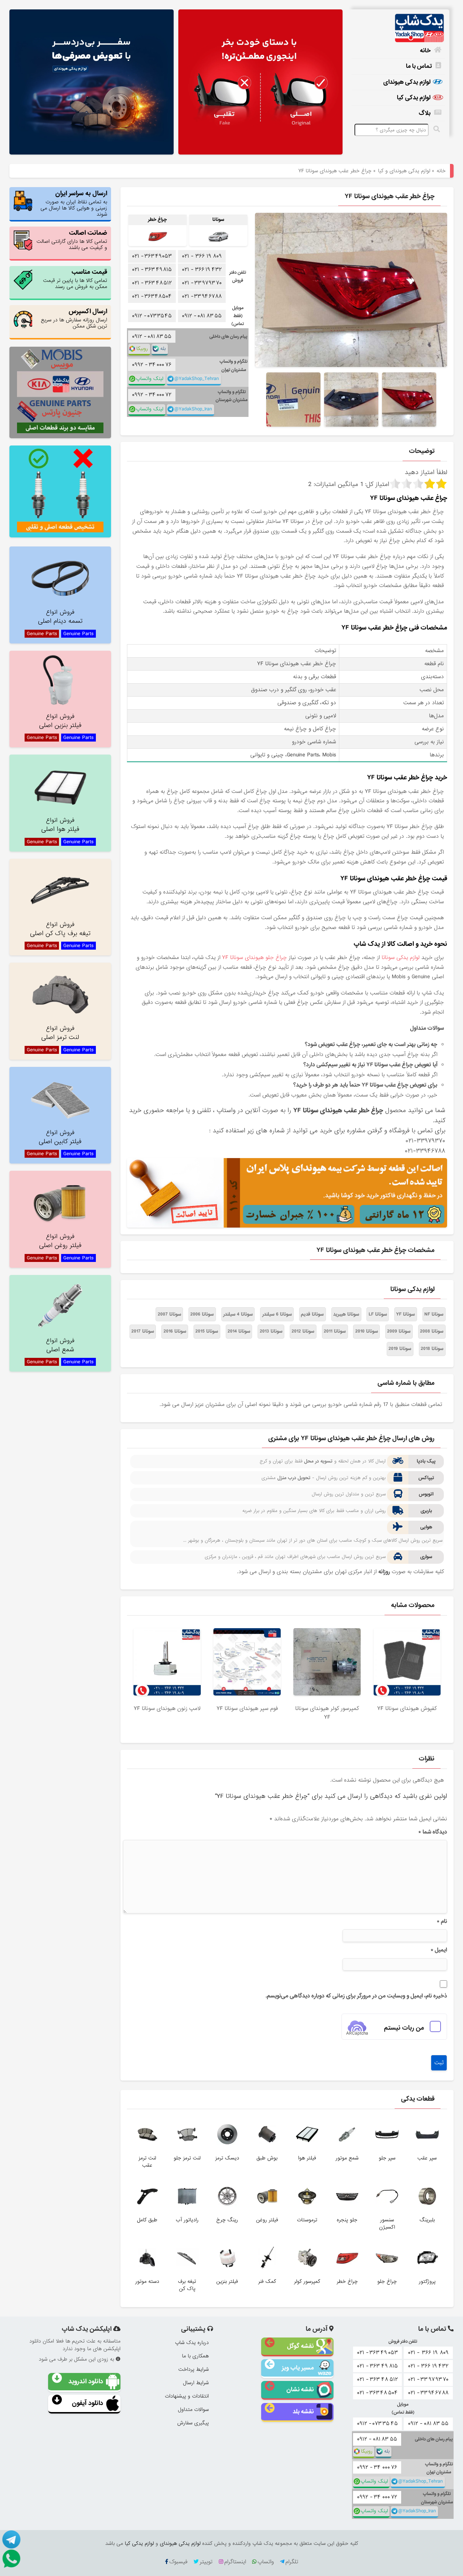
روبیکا (142, 349)
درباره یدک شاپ (192, 2343)
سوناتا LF (378, 1314)
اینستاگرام (235, 2562)
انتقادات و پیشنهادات (187, 2396)
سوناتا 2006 (202, 1314)
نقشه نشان (300, 2389)
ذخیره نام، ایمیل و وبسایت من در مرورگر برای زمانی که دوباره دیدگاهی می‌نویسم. (356, 1996)
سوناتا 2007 (169, 1314)
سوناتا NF (434, 1314)
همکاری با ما (195, 2356)
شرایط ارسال (196, 2383)
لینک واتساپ (150, 379)
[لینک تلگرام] (11, 2539)
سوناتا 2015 (207, 1331)
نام (442, 1921)
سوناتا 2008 (432, 1331)
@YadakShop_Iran (193, 409)
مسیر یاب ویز (298, 2368)
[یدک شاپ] (398, 28)
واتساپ (266, 2562)
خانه (425, 50)
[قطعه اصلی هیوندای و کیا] (261, 83)
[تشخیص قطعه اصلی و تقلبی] (60, 491)
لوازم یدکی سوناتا (401, 958)
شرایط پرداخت (194, 2369)
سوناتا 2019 (400, 1349)
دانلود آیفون (88, 2403)
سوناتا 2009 (399, 1331)
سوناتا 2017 (143, 1331)
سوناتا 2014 (239, 1331)
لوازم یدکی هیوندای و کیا (404, 171)
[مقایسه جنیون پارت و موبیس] (60, 392)
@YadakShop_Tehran (197, 379)
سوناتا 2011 (335, 1331)
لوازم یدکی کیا (414, 98)
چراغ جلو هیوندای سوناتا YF (254, 958)
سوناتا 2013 (271, 1331)
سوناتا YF (405, 1314)
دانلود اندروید (86, 2381)
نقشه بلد (303, 2412)
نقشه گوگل (300, 2346)
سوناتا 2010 (367, 1331)
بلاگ (425, 113)
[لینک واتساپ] (11, 2558)
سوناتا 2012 (303, 1331)
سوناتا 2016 (175, 1331)
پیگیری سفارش (193, 2423)
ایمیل (439, 1950)
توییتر (206, 2562)
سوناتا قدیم (312, 1314)
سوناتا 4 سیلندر (238, 1314)
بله (163, 349)
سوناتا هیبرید (346, 1314)
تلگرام (292, 2562)
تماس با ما (419, 66)
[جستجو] (438, 129)
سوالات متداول (193, 2410)
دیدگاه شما (433, 1832)
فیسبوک (178, 2562)
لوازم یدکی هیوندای (407, 82)
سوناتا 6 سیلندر (277, 1314)
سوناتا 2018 (432, 1349)
